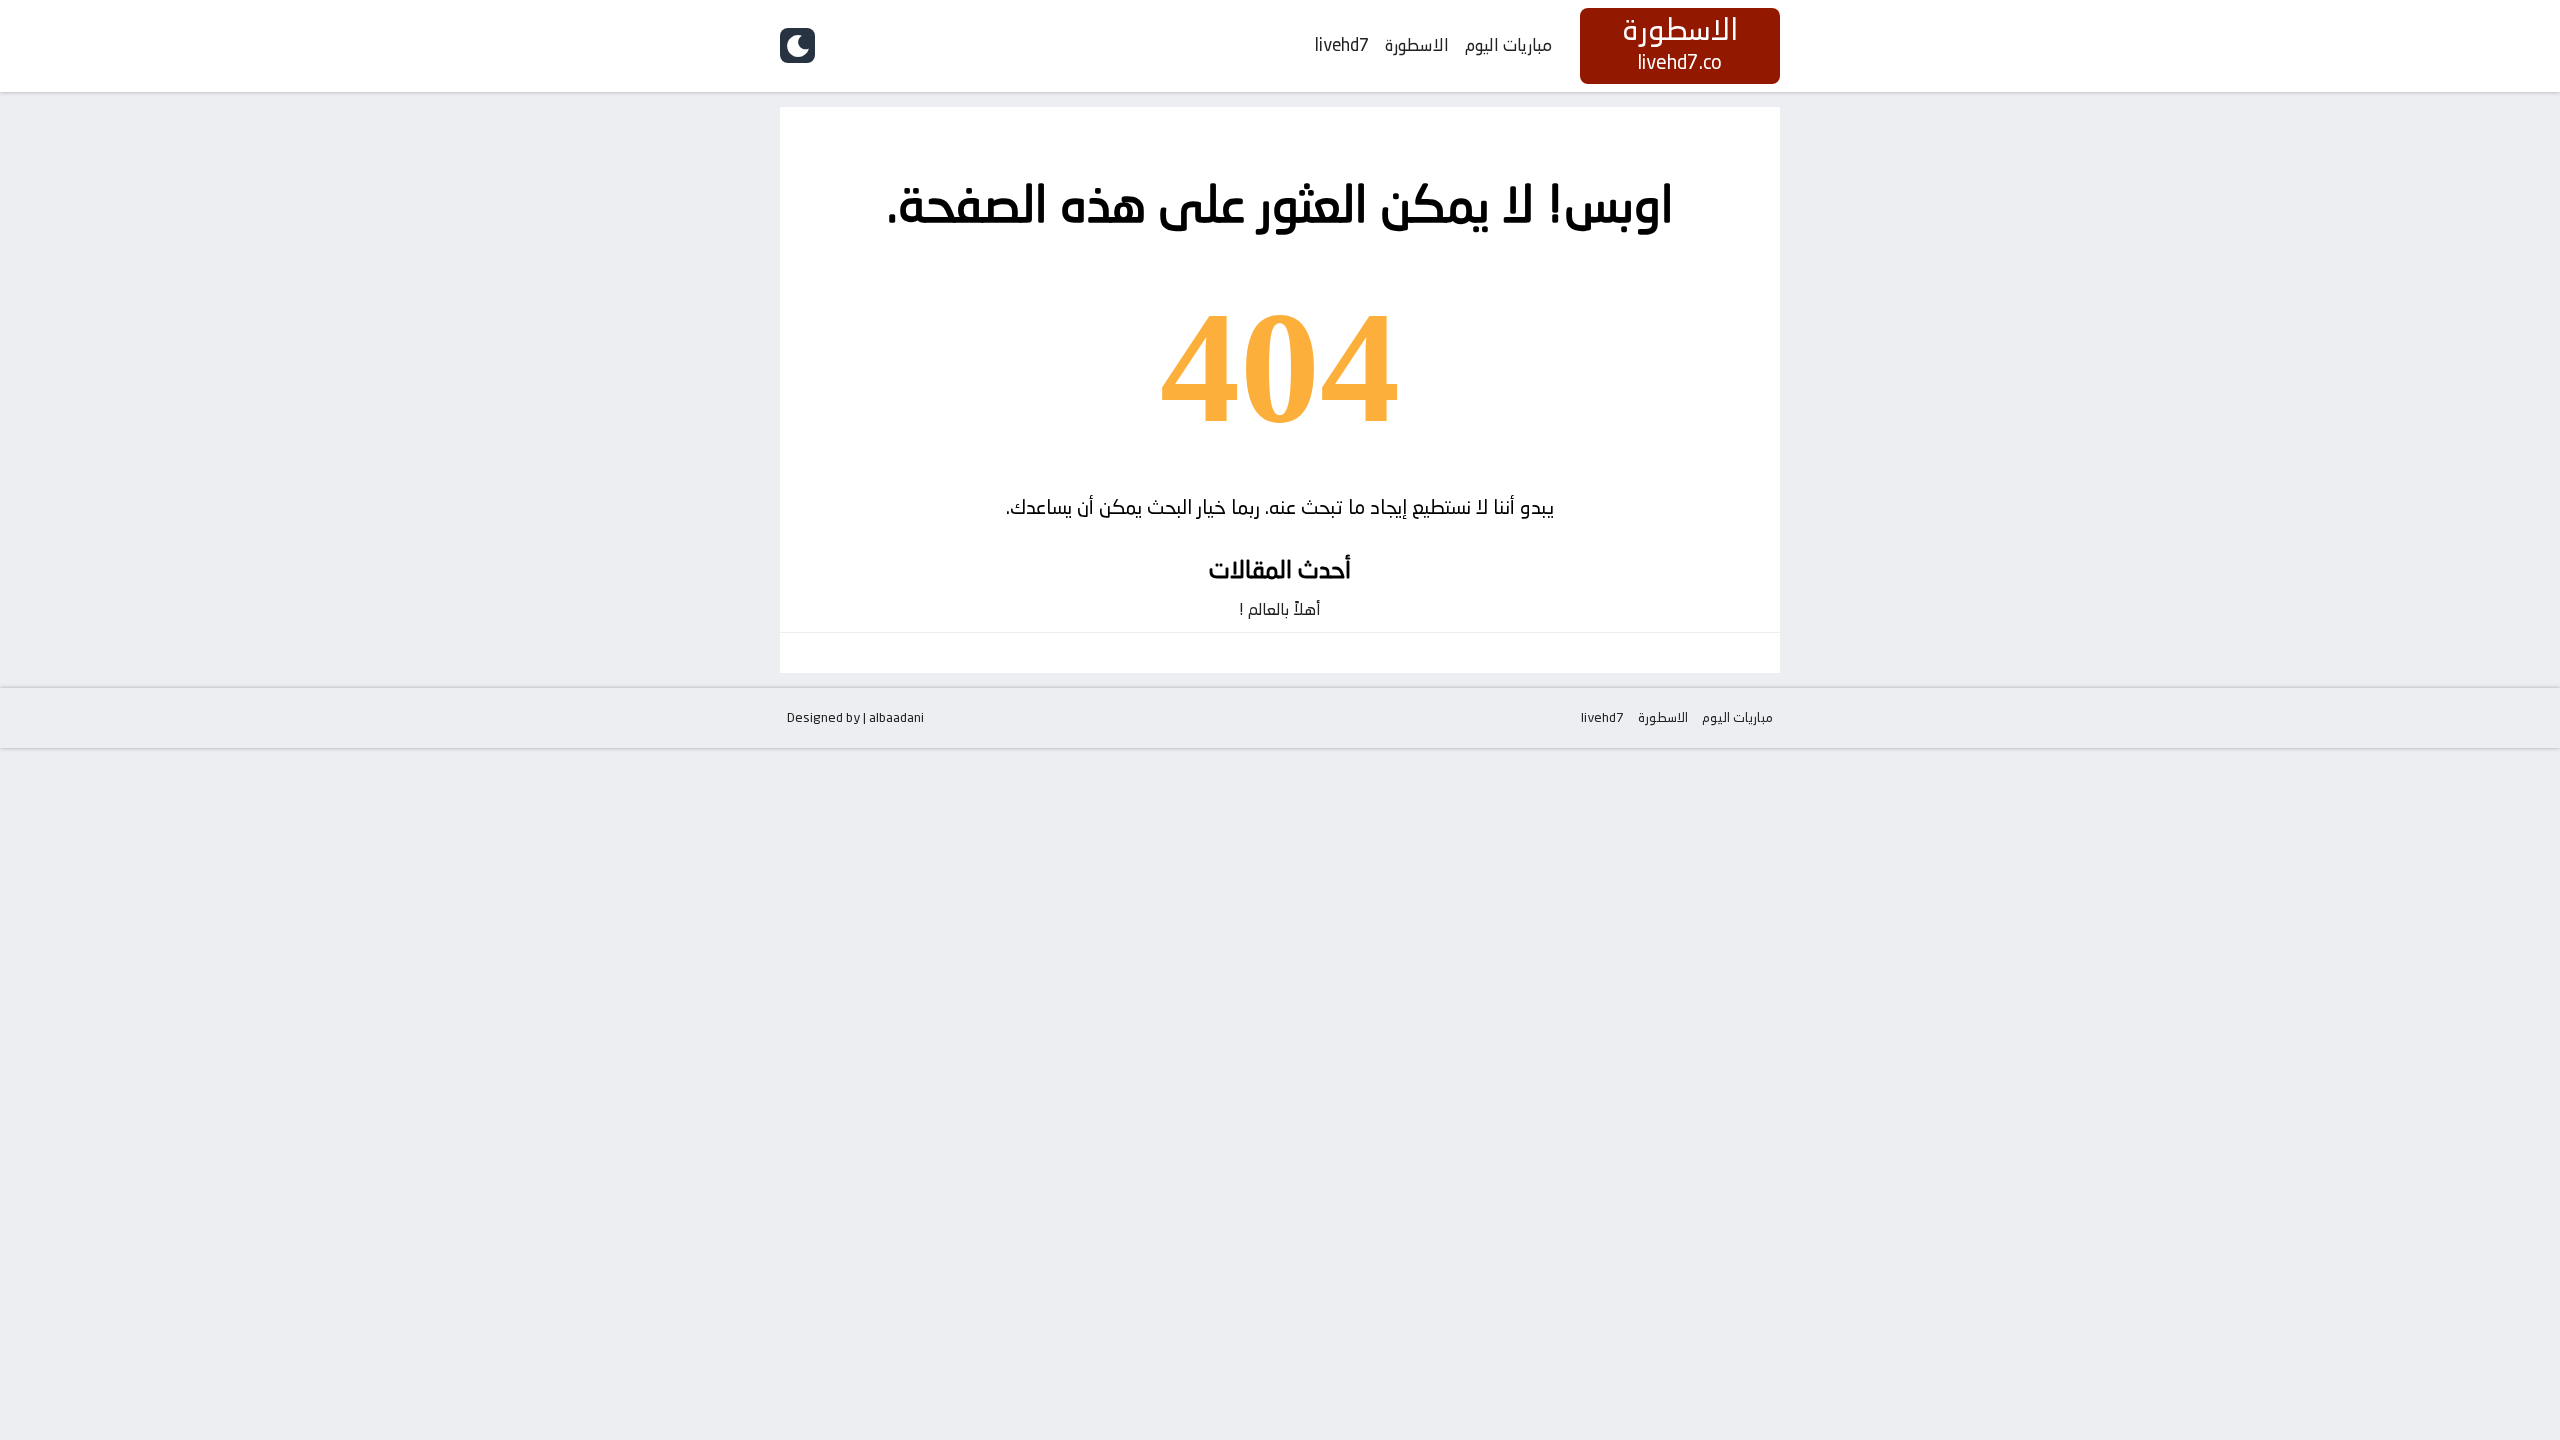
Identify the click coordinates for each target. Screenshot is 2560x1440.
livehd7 (1342, 45)
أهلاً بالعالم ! (1280, 609)
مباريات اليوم (1508, 45)
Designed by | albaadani (855, 717)
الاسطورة (1417, 45)
